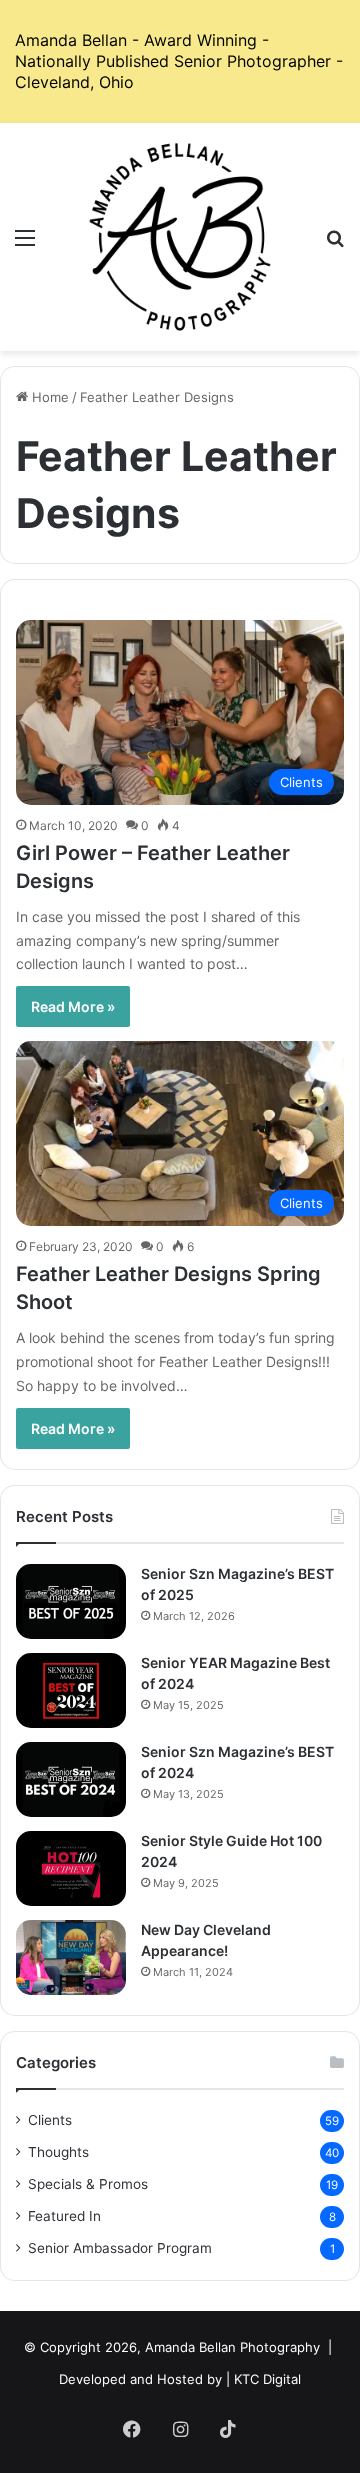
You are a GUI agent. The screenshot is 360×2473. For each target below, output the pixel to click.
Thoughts (58, 2152)
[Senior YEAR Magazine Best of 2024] (71, 1690)
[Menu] (25, 244)
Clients (50, 2120)
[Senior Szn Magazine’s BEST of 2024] (71, 1779)
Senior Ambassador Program (120, 2248)
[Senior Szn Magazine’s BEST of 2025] (71, 1601)
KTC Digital (267, 2379)
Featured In (64, 2216)
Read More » (73, 1006)
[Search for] (335, 244)
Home (48, 397)
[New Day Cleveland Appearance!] (71, 1957)
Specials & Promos (88, 2184)
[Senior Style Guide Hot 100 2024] (71, 1868)
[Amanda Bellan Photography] (180, 237)
